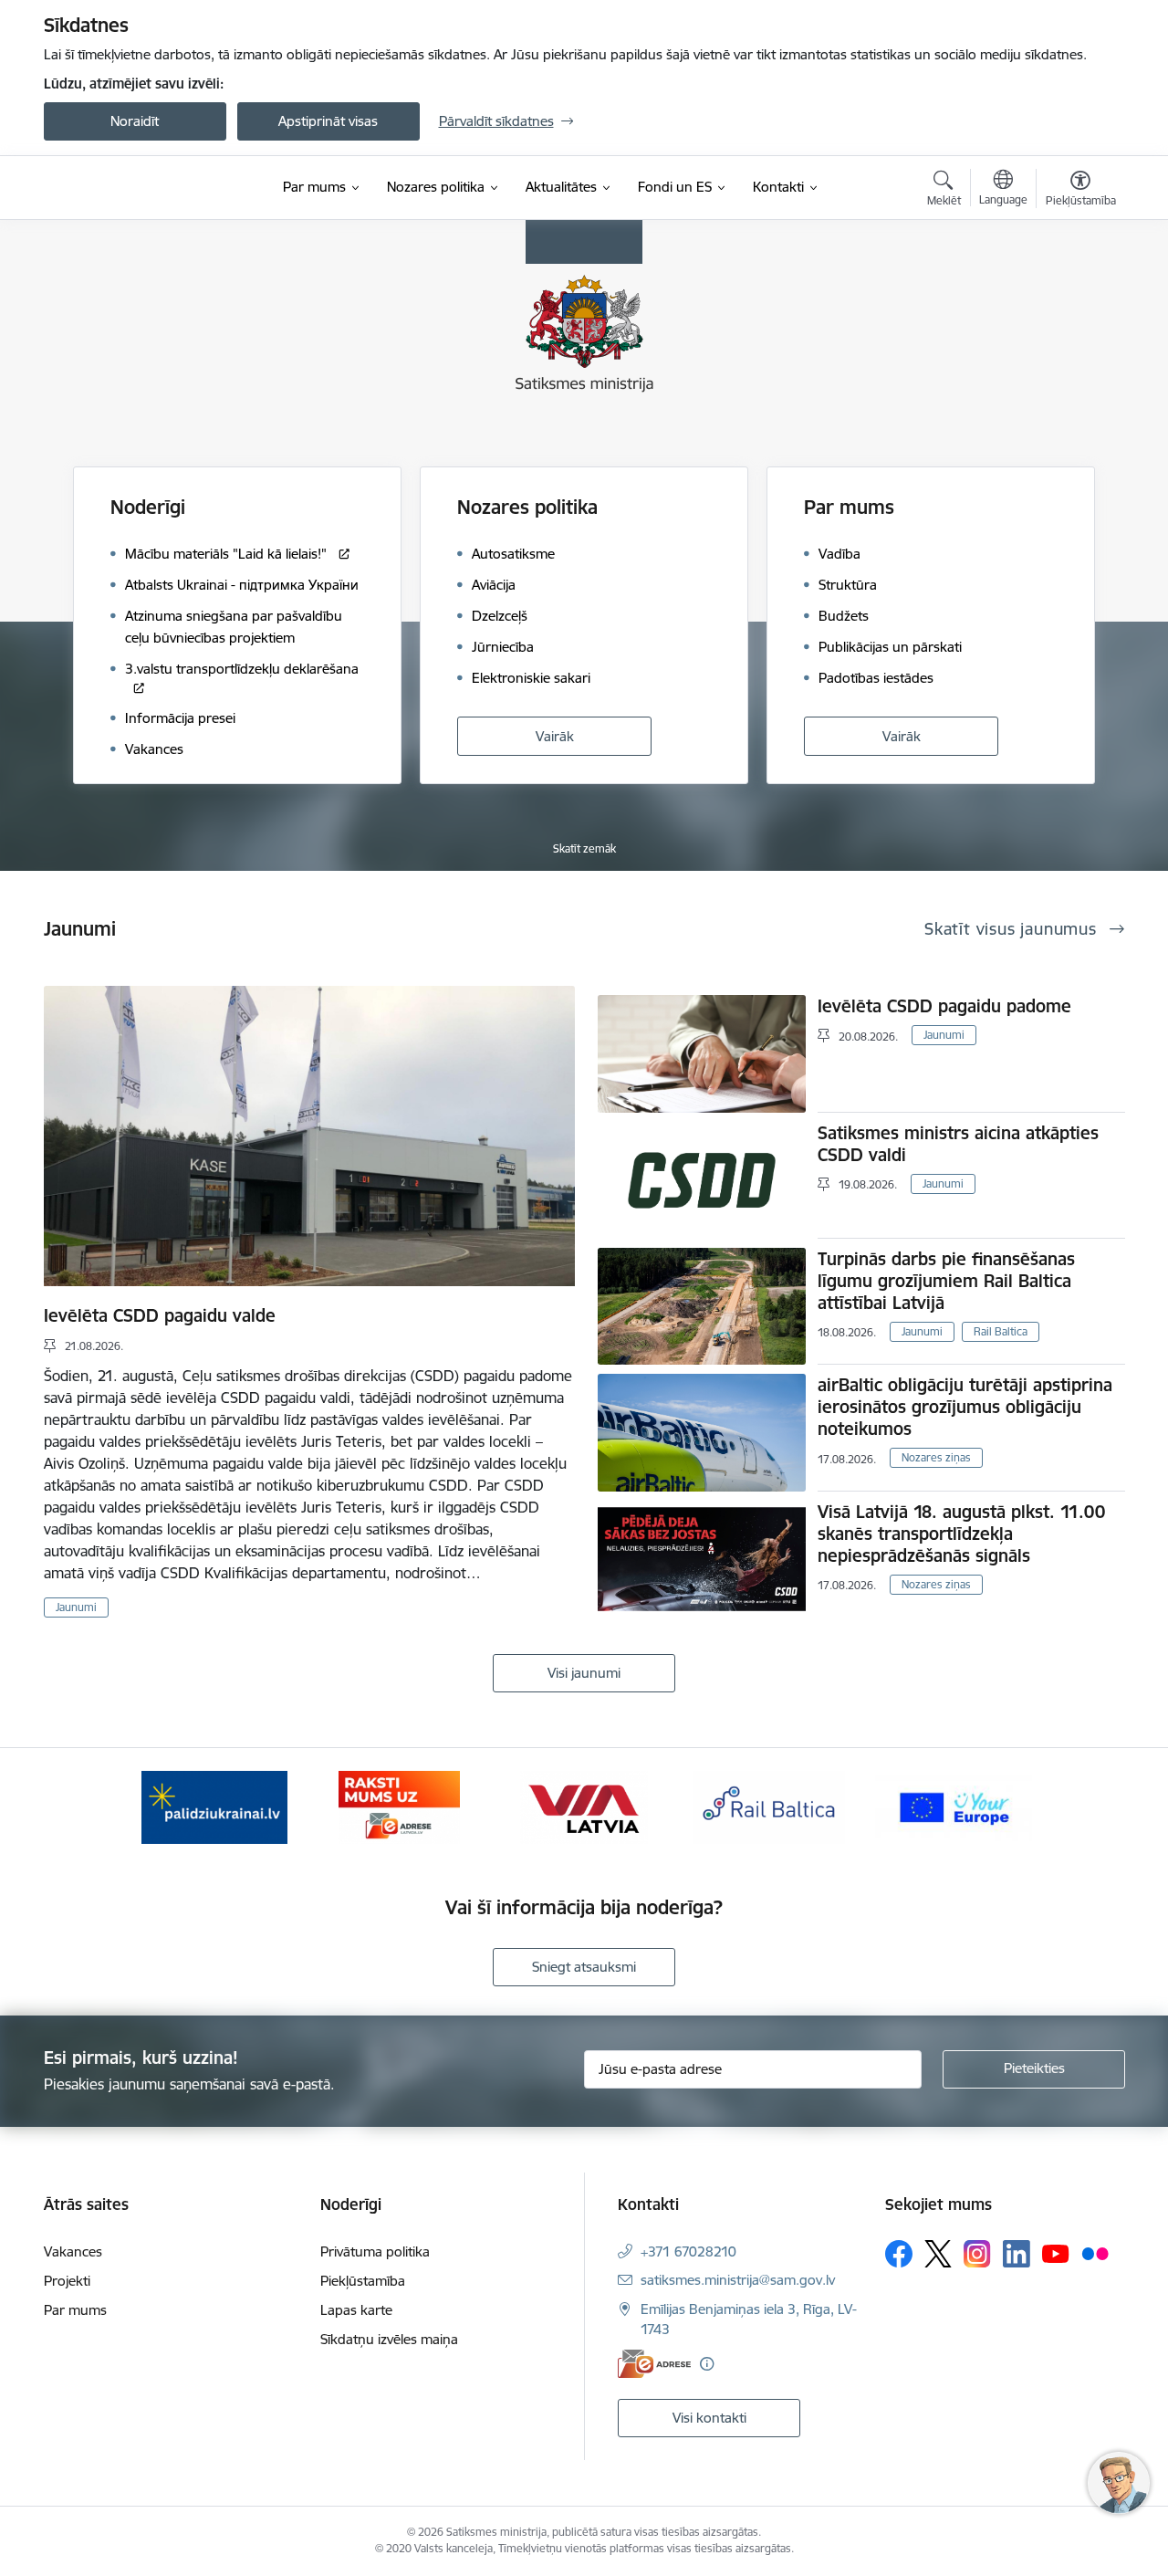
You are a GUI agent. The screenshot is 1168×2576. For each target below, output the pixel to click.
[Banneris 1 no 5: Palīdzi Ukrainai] (214, 1806)
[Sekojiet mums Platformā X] (938, 2254)
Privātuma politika (375, 2251)
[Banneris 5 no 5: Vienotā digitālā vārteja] (954, 1806)
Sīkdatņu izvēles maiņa (389, 2339)
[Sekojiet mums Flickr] (1095, 2253)
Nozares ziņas (936, 1457)
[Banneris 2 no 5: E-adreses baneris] (399, 1806)
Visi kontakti (709, 2418)
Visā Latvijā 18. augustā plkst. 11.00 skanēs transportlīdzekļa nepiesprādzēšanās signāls (961, 1534)
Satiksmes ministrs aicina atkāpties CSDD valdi (958, 1144)
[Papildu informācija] (707, 2364)
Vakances (73, 2251)
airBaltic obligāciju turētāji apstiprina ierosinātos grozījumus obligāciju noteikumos (965, 1407)
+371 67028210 (688, 2251)
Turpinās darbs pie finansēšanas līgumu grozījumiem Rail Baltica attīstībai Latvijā (946, 1281)
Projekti (67, 2281)
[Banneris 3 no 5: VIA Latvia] (584, 1806)
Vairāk (555, 736)
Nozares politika (527, 507)
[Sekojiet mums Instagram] (977, 2253)
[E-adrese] (654, 2364)
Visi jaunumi (584, 1673)
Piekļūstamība (363, 2281)
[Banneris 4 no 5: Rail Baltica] (769, 1806)
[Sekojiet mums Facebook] (899, 2254)
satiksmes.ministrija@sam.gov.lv (738, 2280)
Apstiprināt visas (328, 121)
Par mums (849, 507)
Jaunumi (76, 1607)
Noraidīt (135, 121)
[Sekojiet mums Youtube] (1056, 2253)
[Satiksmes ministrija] (145, 188)
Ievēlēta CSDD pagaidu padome (944, 1006)
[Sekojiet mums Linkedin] (1017, 2254)
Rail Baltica (1001, 1331)
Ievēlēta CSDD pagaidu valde (160, 1315)
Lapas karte (356, 2310)
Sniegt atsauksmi (584, 1967)
